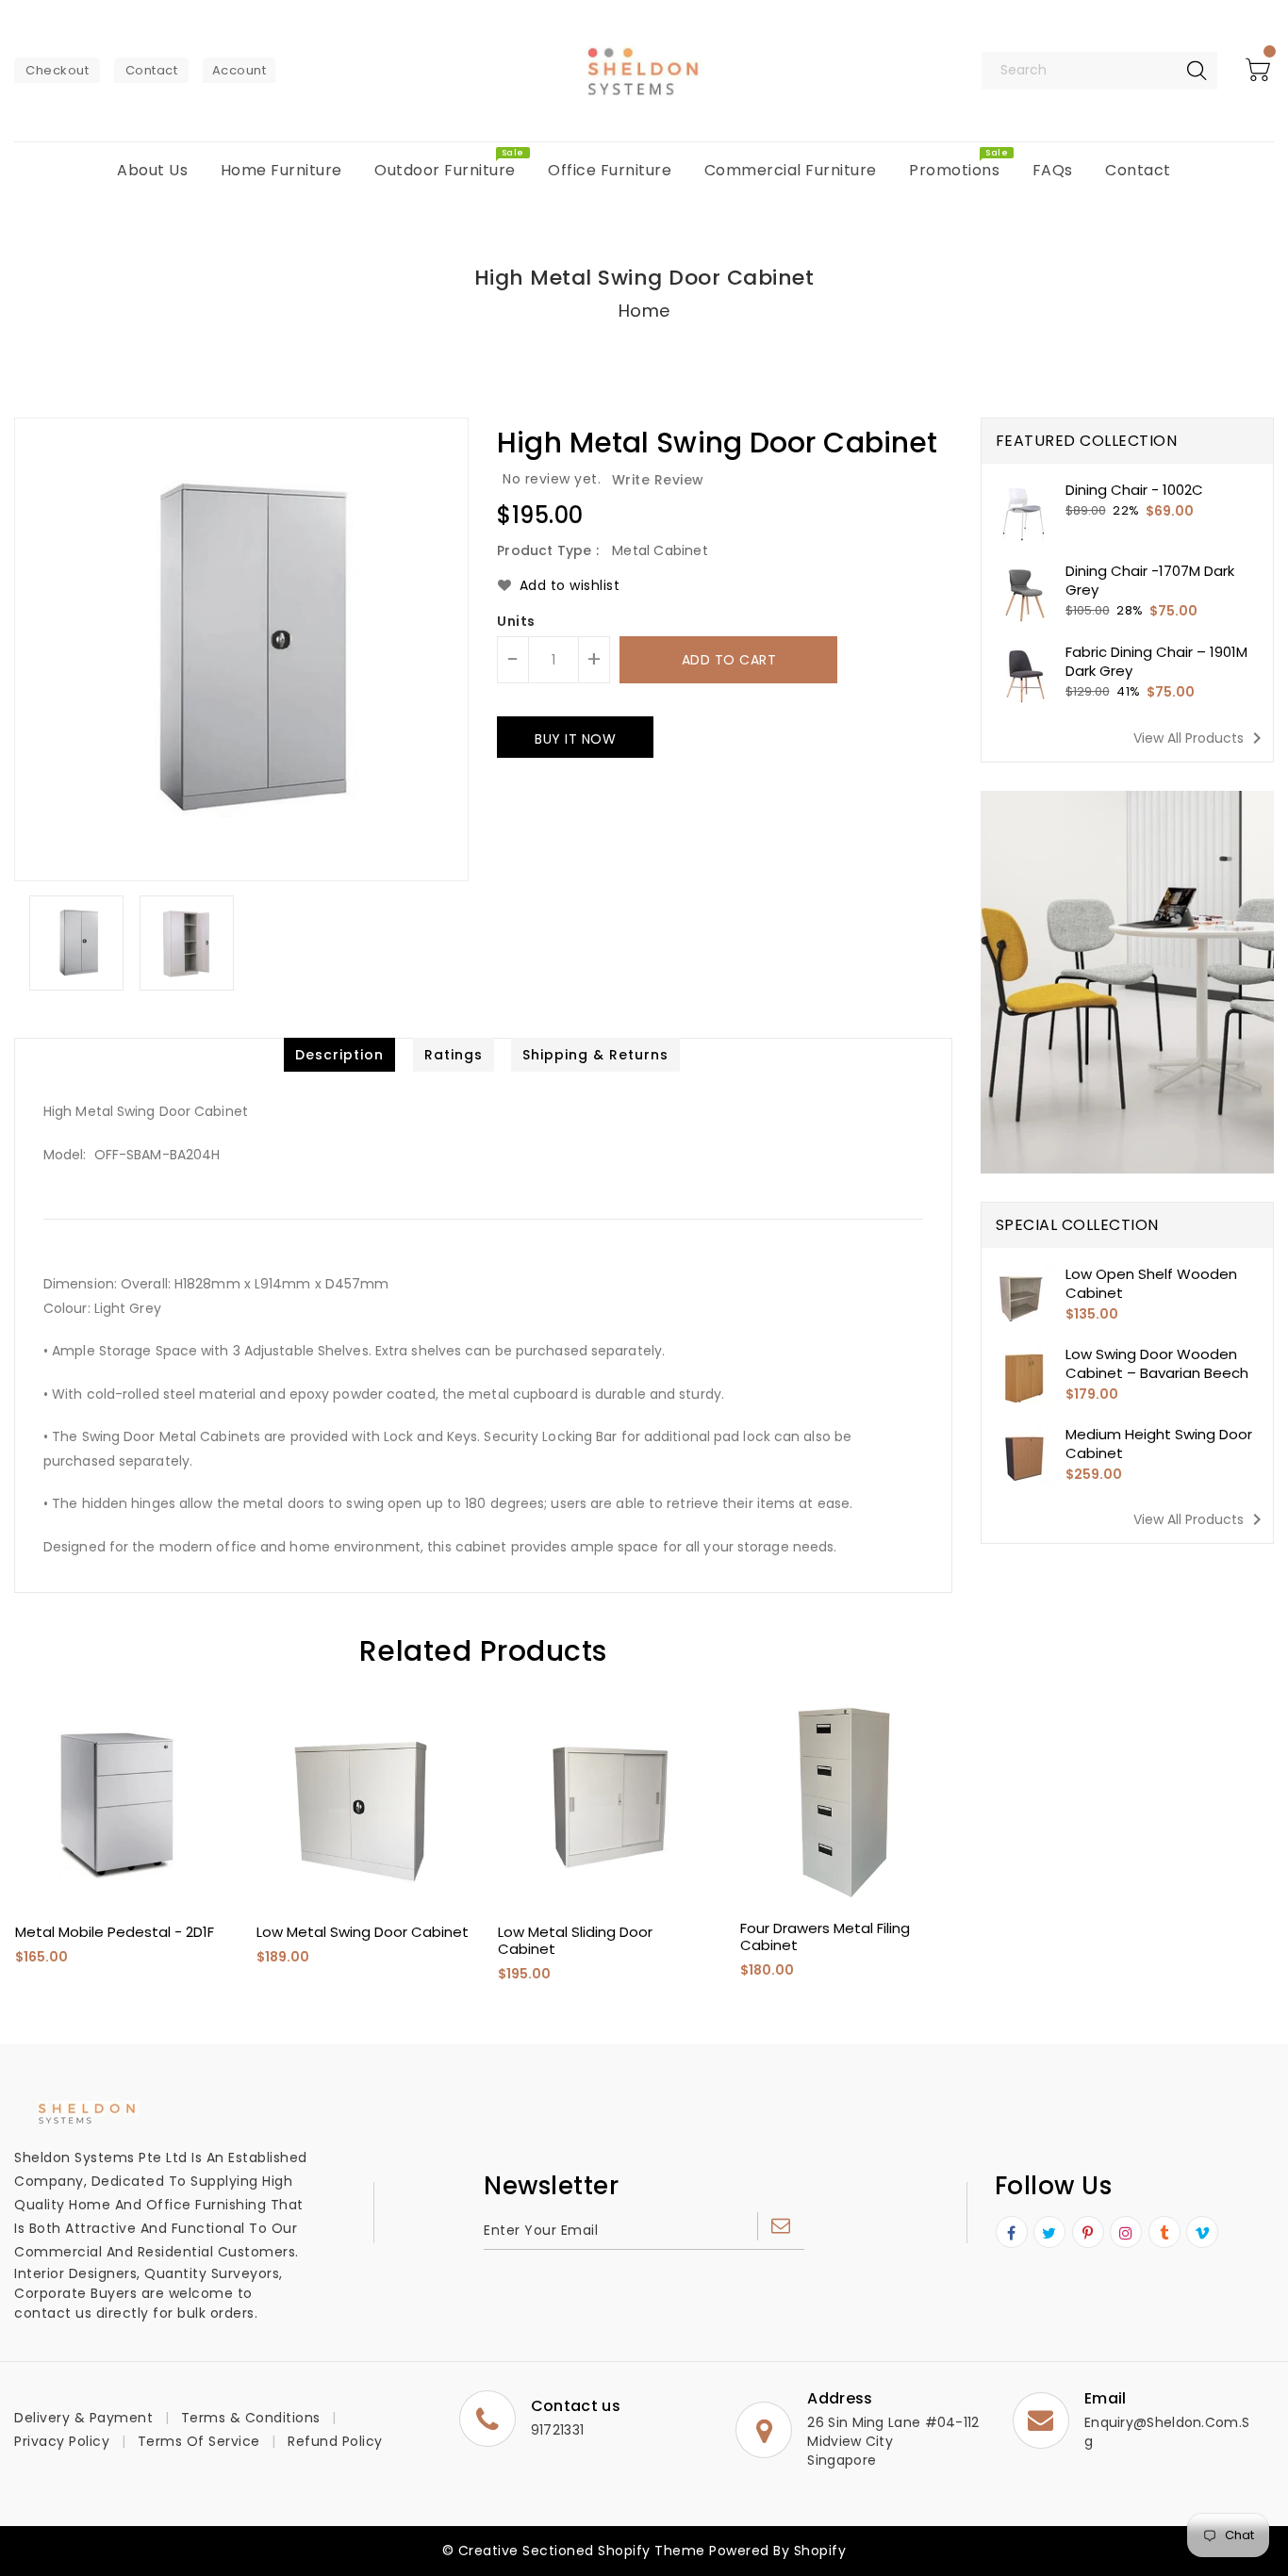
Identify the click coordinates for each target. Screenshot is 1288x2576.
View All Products (1201, 738)
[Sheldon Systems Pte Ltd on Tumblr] (1164, 2233)
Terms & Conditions (251, 2418)
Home (644, 311)
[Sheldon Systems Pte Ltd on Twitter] (1049, 2233)
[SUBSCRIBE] (781, 2226)
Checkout (57, 70)
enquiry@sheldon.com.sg (1167, 2432)
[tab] (339, 1055)
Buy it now (575, 739)
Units (516, 621)
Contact (152, 70)
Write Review (658, 480)
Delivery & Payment (83, 2418)
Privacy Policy (62, 2441)
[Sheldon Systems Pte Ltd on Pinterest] (1088, 2233)
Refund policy (335, 2441)
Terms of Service (199, 2441)
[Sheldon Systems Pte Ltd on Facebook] (1012, 2233)
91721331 (557, 2430)
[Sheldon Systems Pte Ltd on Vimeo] (1203, 2233)
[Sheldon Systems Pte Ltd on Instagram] (1126, 2233)
